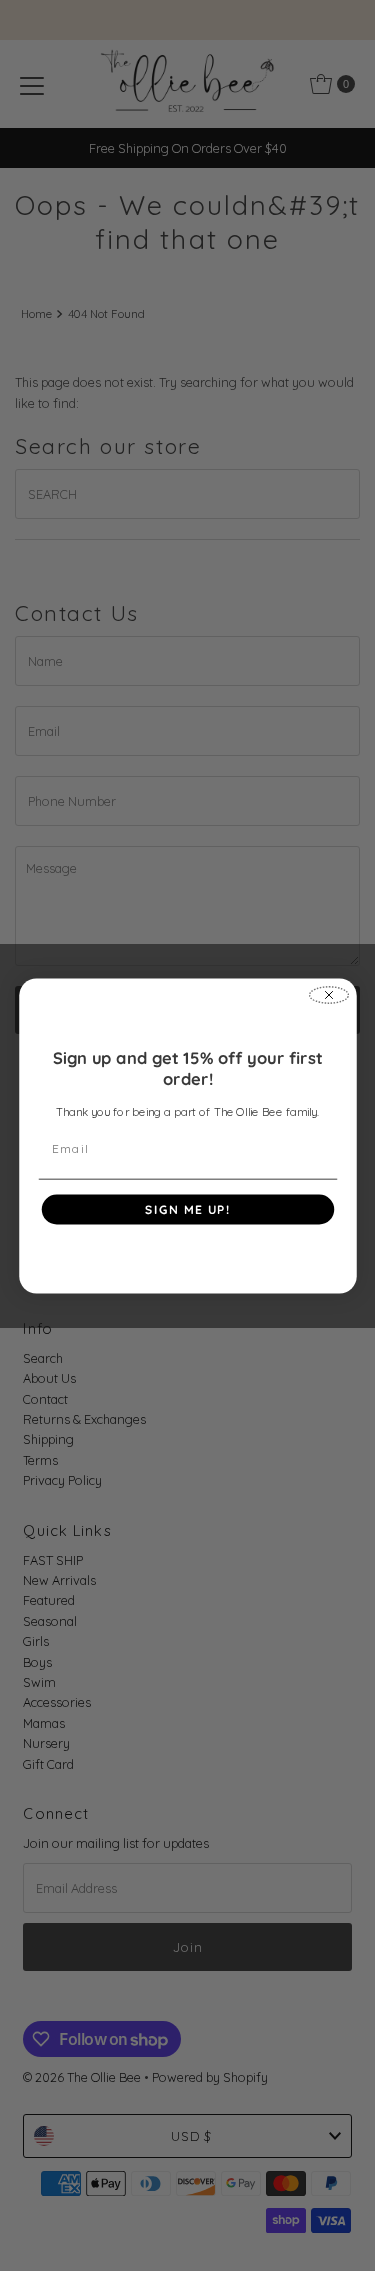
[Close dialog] (328, 995)
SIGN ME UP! (188, 1208)
